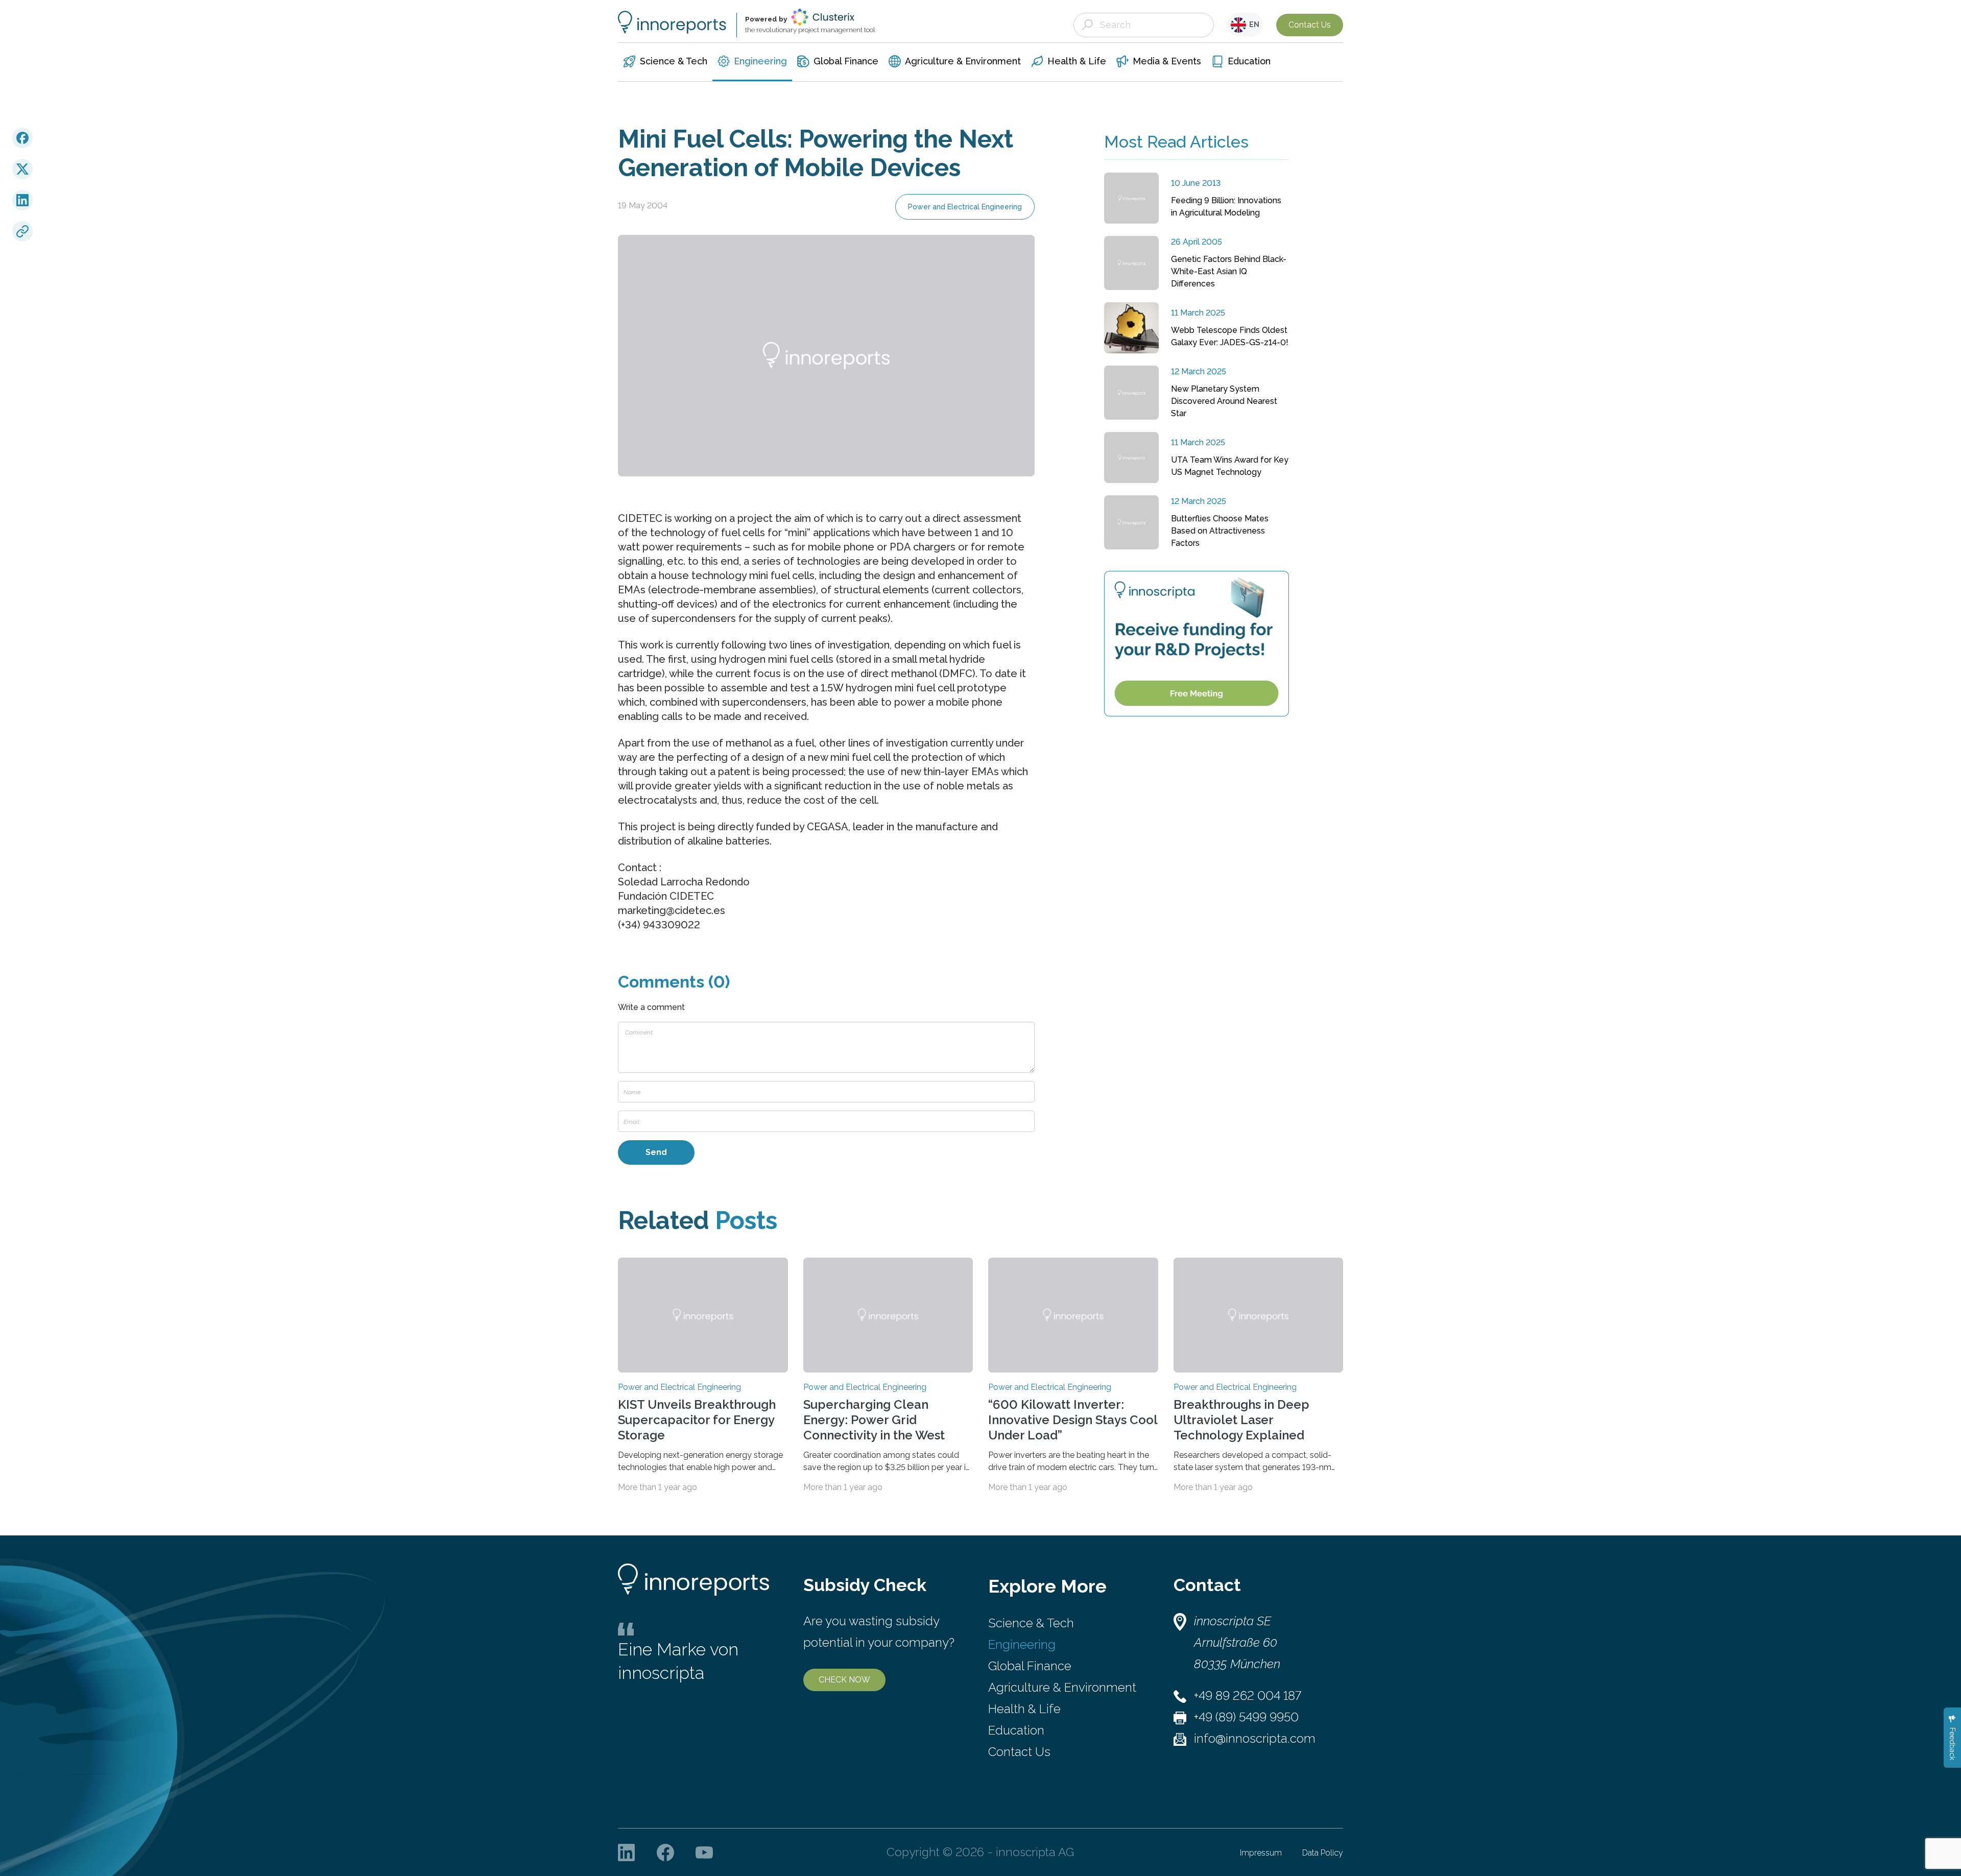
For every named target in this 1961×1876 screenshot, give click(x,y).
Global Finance (1030, 1666)
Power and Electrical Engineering (965, 207)
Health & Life (1024, 1709)
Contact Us (1310, 25)
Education (1016, 1730)
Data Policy (1323, 1853)
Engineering (1022, 1644)
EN (1253, 25)
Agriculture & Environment (1062, 1687)
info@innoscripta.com (1255, 1738)
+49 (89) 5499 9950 (1246, 1717)
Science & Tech (1031, 1623)
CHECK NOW (844, 1680)
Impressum (1261, 1853)
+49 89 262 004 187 (1248, 1695)
